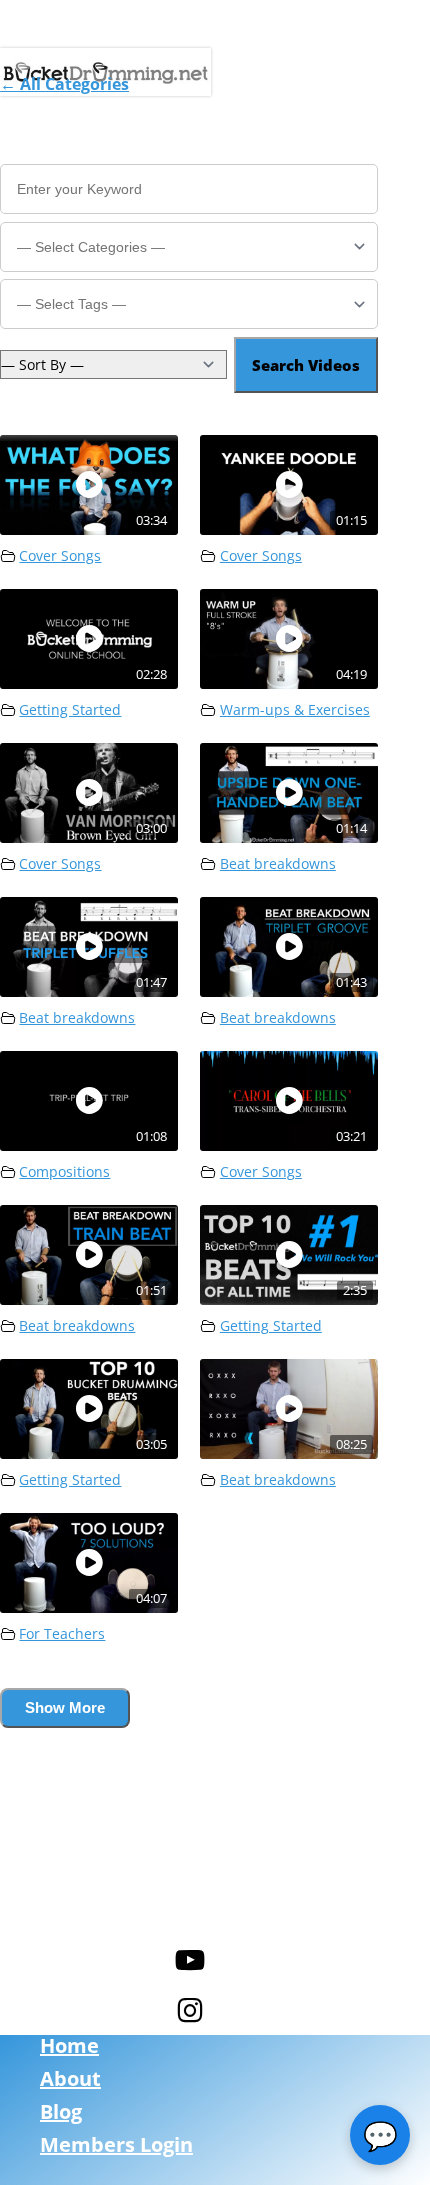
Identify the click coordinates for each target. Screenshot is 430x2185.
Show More (65, 1708)
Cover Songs (60, 556)
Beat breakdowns (278, 864)
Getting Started (70, 710)
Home (69, 2045)
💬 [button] (380, 2135)
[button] (64, 84)
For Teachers (62, 1634)
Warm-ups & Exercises (295, 710)
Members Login (116, 2144)
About (70, 2078)
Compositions (64, 1172)
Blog (61, 2111)
